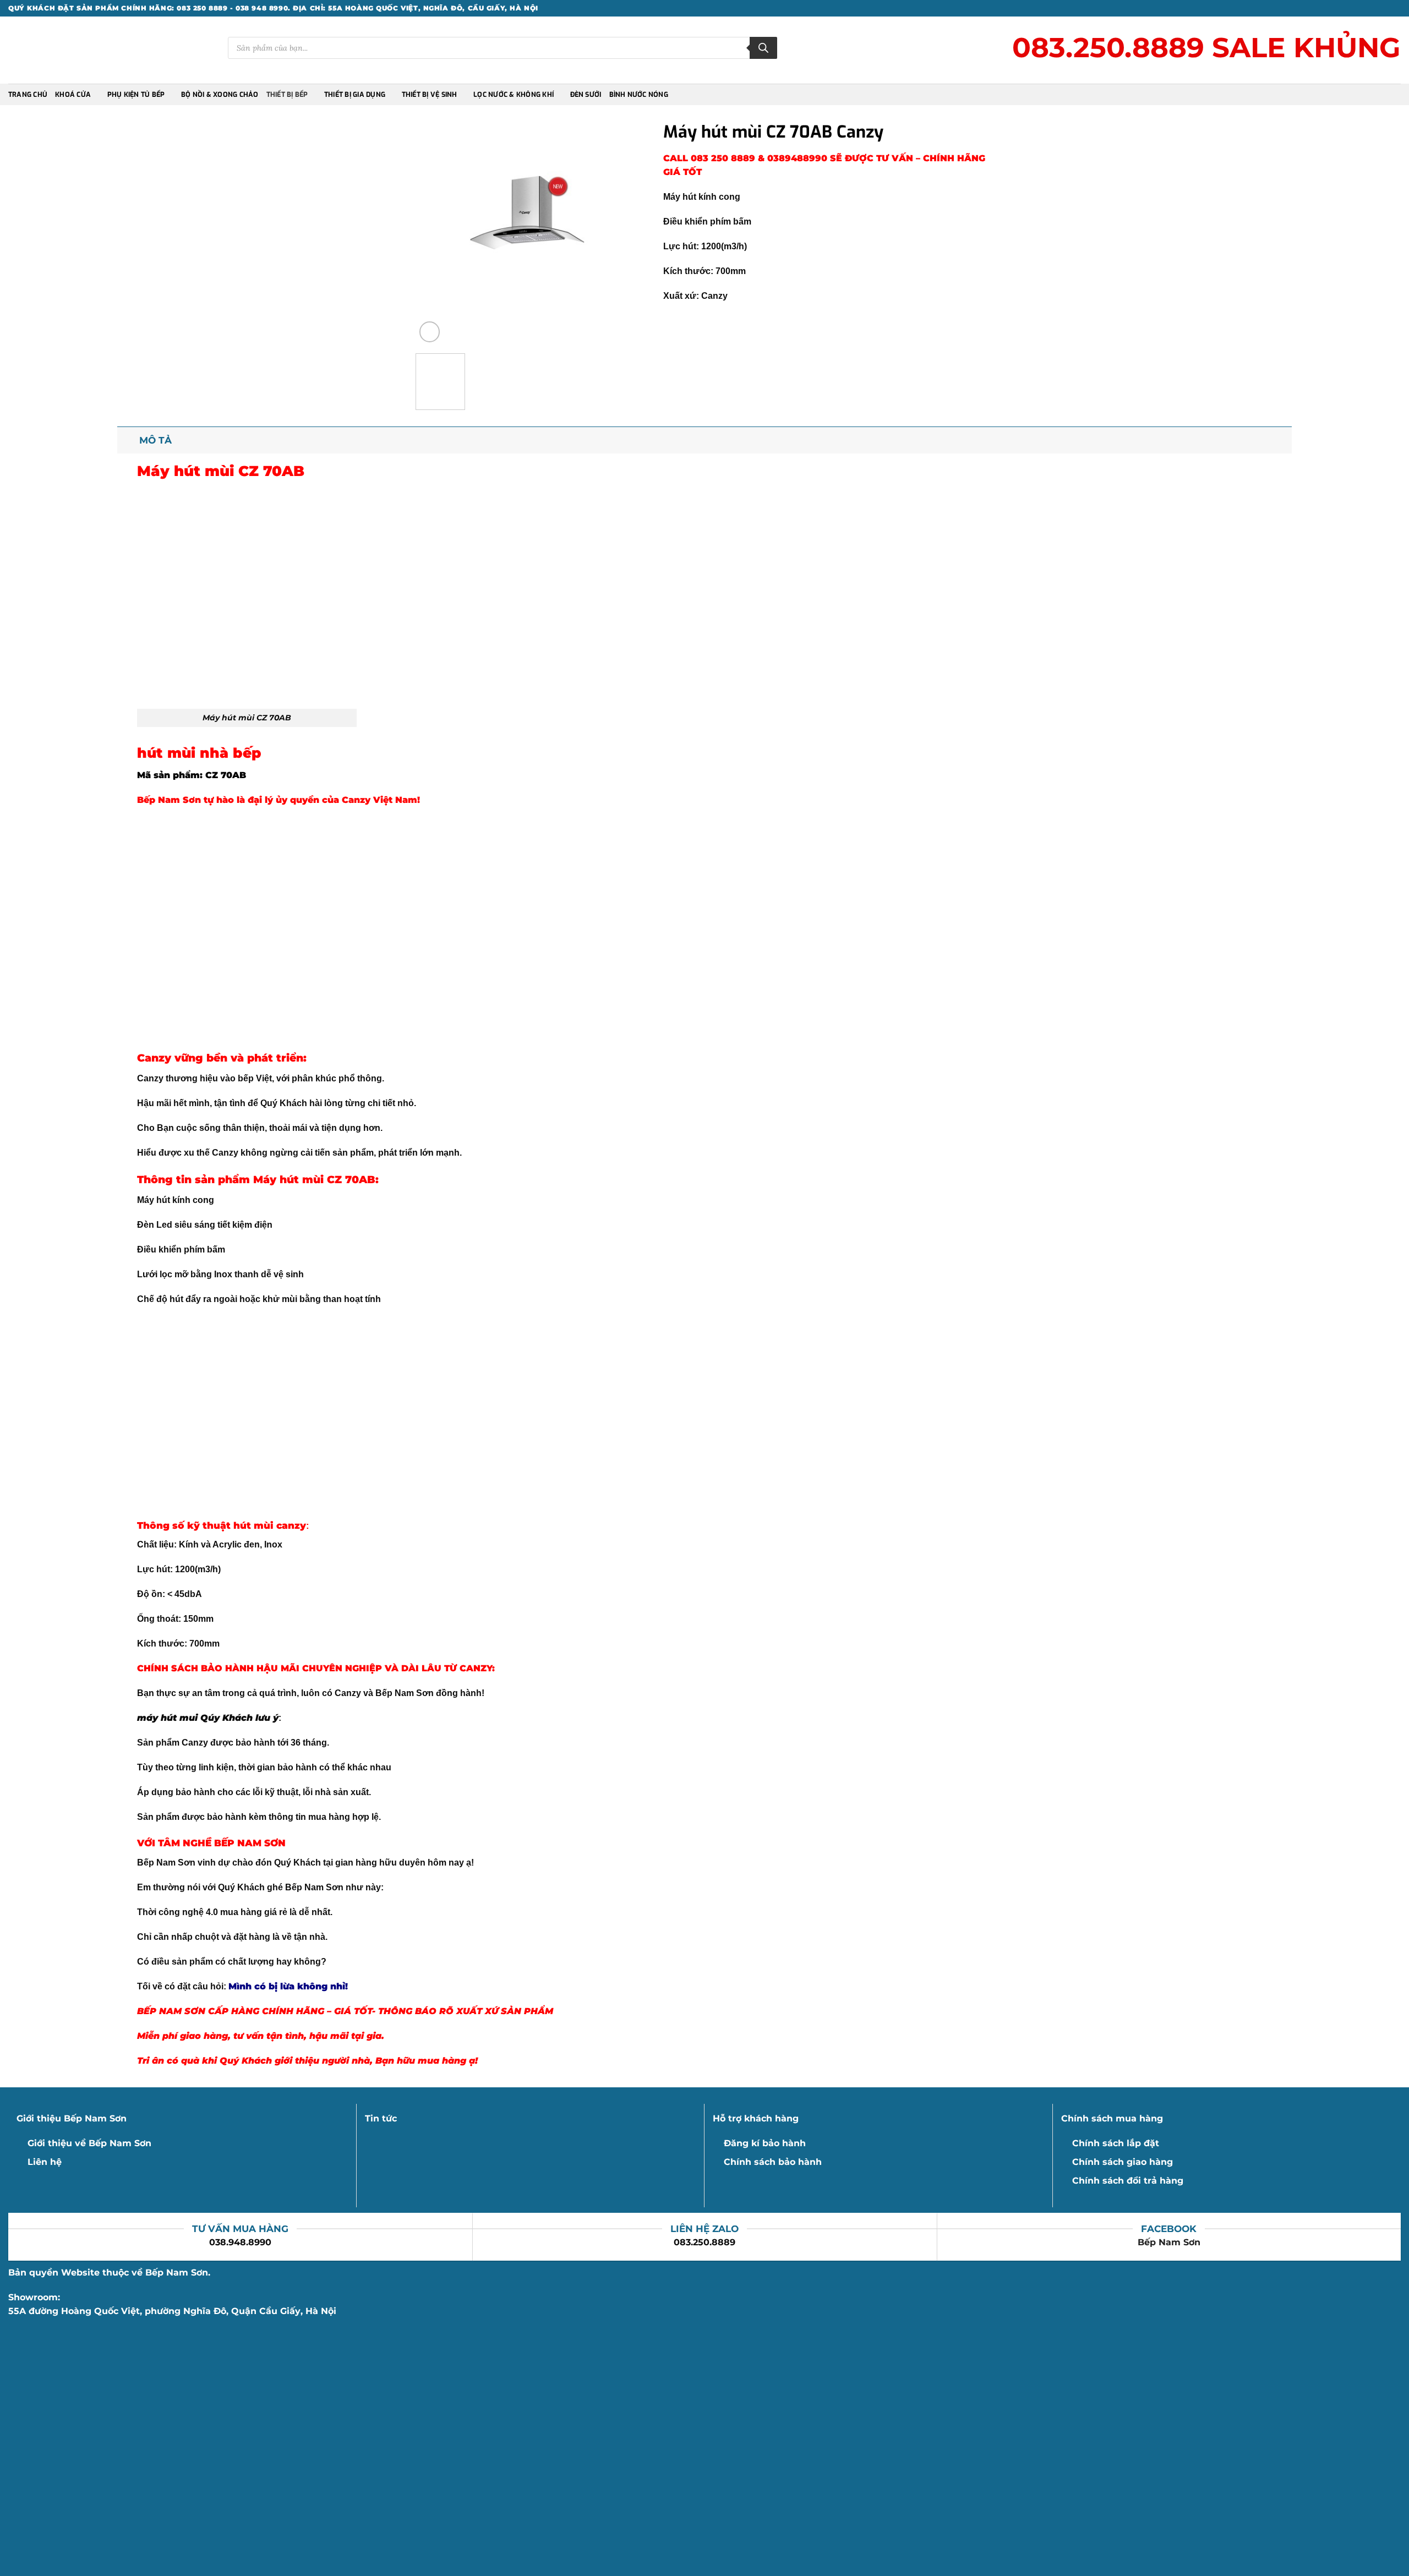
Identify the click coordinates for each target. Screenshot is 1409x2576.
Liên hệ (45, 2162)
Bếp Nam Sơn (1169, 2242)
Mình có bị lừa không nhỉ (287, 1986)
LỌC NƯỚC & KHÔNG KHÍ (514, 95)
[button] (430, 332)
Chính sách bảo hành (773, 2162)
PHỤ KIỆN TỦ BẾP (136, 95)
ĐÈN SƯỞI (586, 95)
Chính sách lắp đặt (1116, 2143)
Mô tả (155, 440)
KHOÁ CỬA (73, 95)
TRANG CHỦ (28, 95)
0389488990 (797, 158)
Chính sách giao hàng (1123, 2162)
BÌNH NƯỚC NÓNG (639, 95)
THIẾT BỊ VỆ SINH (430, 95)
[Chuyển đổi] (128, 440)
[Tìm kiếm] (763, 48)
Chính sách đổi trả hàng (1128, 2181)
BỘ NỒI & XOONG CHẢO (220, 95)
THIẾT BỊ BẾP (287, 95)
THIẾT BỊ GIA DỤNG (355, 95)
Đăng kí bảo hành (765, 2143)
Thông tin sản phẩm (193, 1179)
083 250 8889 (724, 158)
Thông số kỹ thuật (184, 1525)
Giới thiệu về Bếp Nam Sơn (89, 2143)
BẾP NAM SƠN (250, 1843)
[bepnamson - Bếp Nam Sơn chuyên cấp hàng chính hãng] (57, 50)
